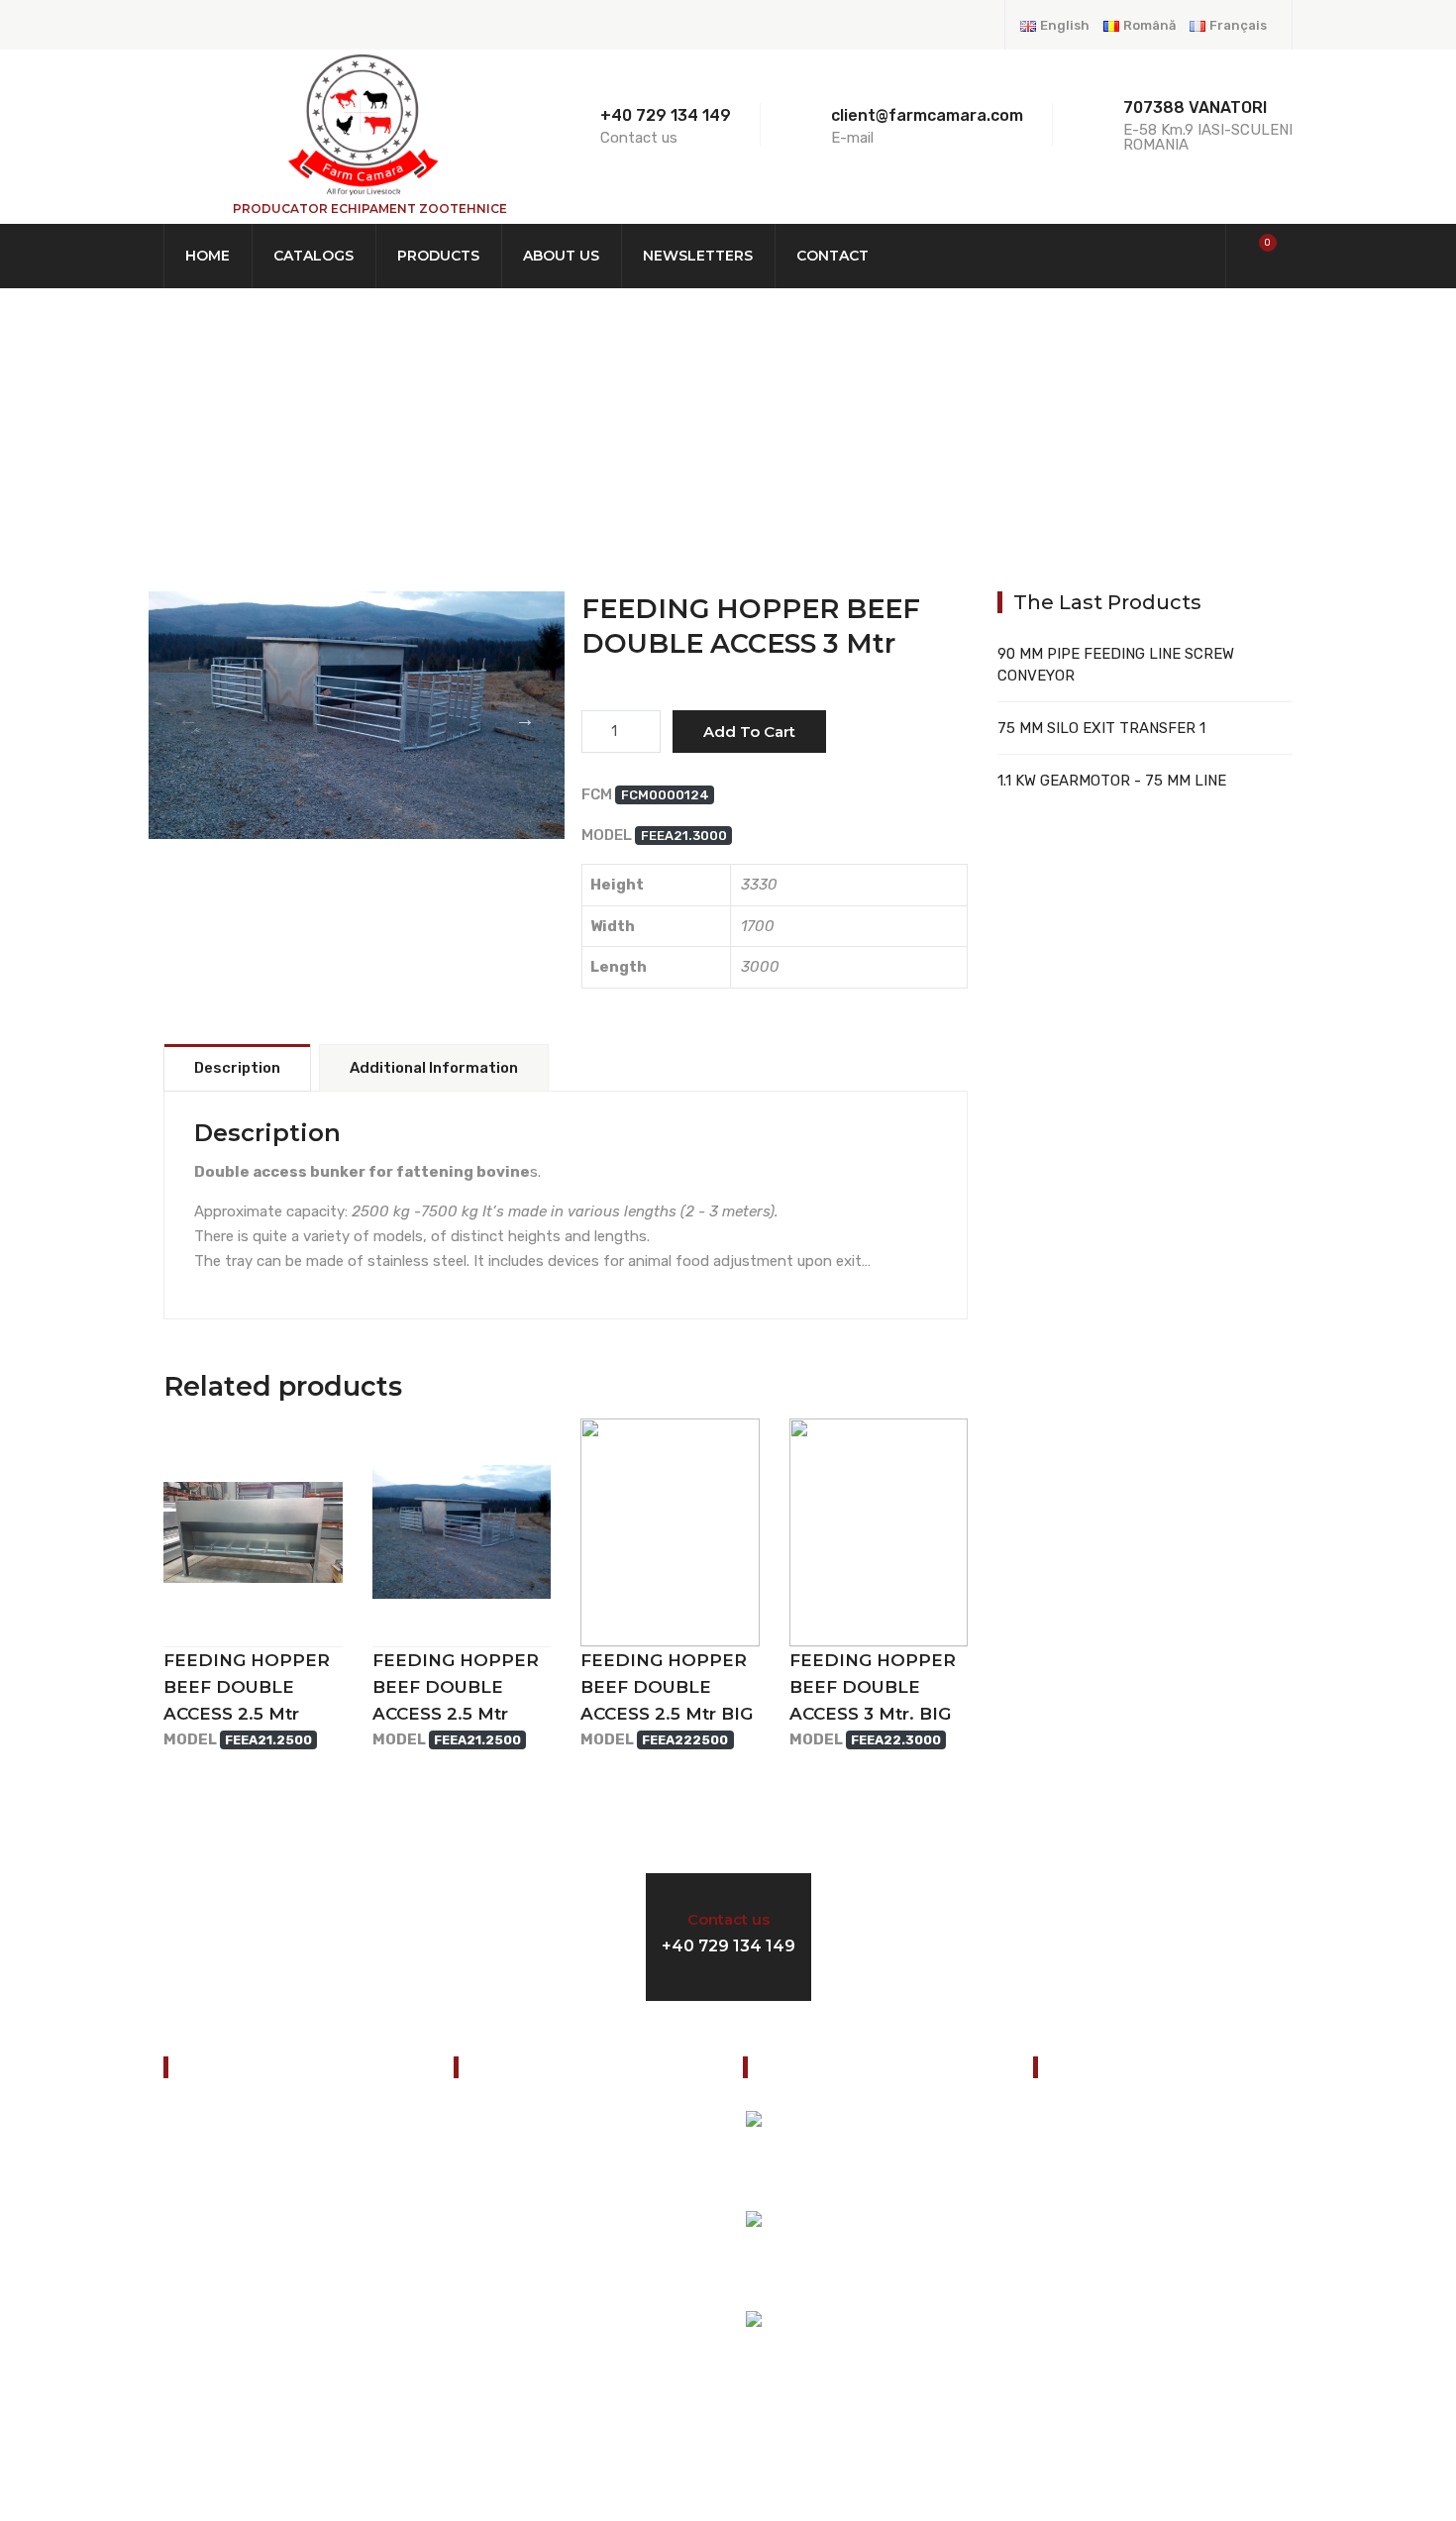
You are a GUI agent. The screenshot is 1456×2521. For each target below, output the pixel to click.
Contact (832, 256)
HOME (201, 434)
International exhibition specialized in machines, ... (920, 2261)
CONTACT (206, 2366)
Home (208, 256)
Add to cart (749, 732)
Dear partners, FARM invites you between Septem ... (911, 2362)
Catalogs (313, 256)
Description (237, 1068)
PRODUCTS (323, 434)
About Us (561, 256)
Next (525, 719)
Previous (188, 719)
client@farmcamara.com (1152, 2292)
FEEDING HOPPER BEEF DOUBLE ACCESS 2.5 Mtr (247, 1687)
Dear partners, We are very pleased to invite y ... (919, 2161)
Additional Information (434, 1068)
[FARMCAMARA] (362, 124)
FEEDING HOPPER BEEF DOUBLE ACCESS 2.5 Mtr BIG (667, 1687)
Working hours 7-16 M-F (1082, 1934)
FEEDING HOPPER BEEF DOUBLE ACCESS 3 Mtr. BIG (873, 1687)
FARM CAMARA (357, 754)
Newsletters (698, 256)
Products (438, 256)
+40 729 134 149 (666, 115)
